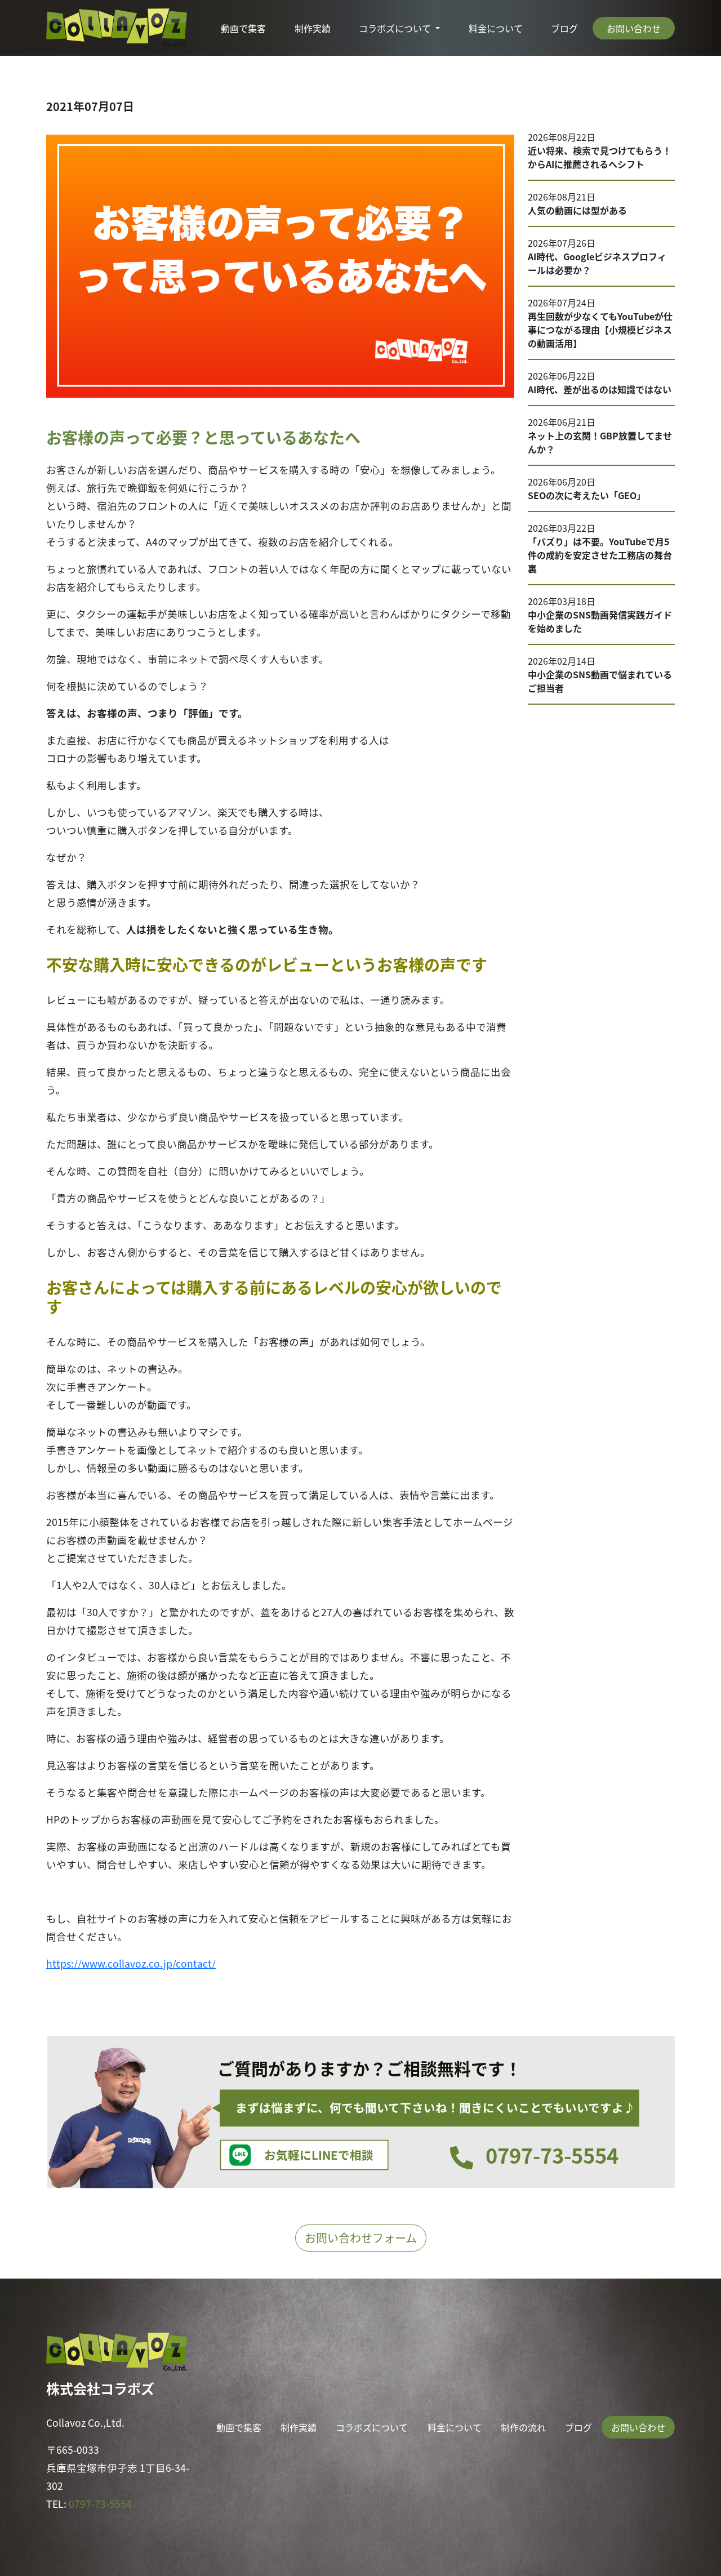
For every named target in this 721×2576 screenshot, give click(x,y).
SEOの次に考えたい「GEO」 (587, 495)
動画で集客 (243, 28)
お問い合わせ (634, 28)
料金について (496, 28)
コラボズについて (396, 28)
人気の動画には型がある (577, 210)
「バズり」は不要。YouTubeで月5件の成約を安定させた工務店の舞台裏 (600, 555)
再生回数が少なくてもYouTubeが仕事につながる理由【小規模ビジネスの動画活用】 (600, 330)
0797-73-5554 (100, 2504)
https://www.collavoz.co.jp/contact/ (131, 1963)
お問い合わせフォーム (361, 2238)
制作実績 (313, 28)
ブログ (564, 28)
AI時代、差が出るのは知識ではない (600, 389)
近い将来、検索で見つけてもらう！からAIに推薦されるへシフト (600, 157)
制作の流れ (523, 2427)
